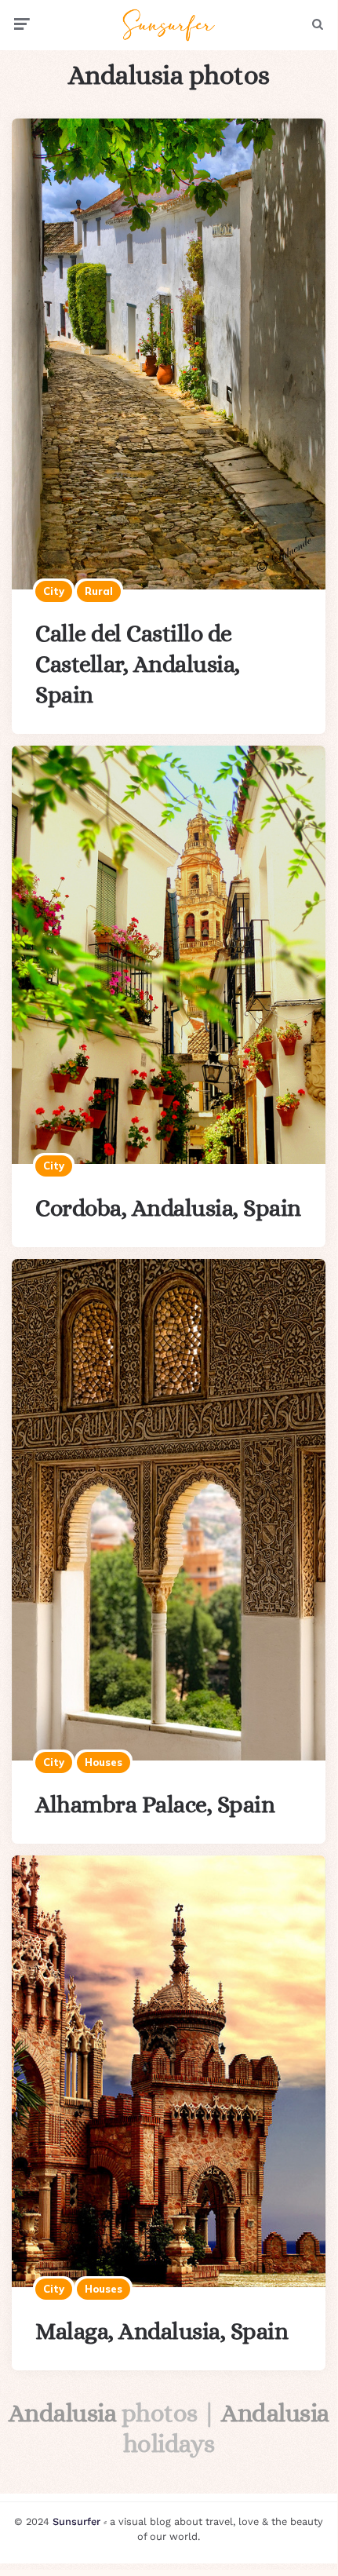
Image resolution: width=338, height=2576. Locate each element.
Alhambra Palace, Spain (155, 1804)
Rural (99, 591)
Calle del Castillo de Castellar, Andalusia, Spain (138, 664)
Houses (104, 1762)
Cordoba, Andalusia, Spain (168, 1208)
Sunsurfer (76, 2521)
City (54, 591)
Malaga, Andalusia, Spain (162, 2331)
